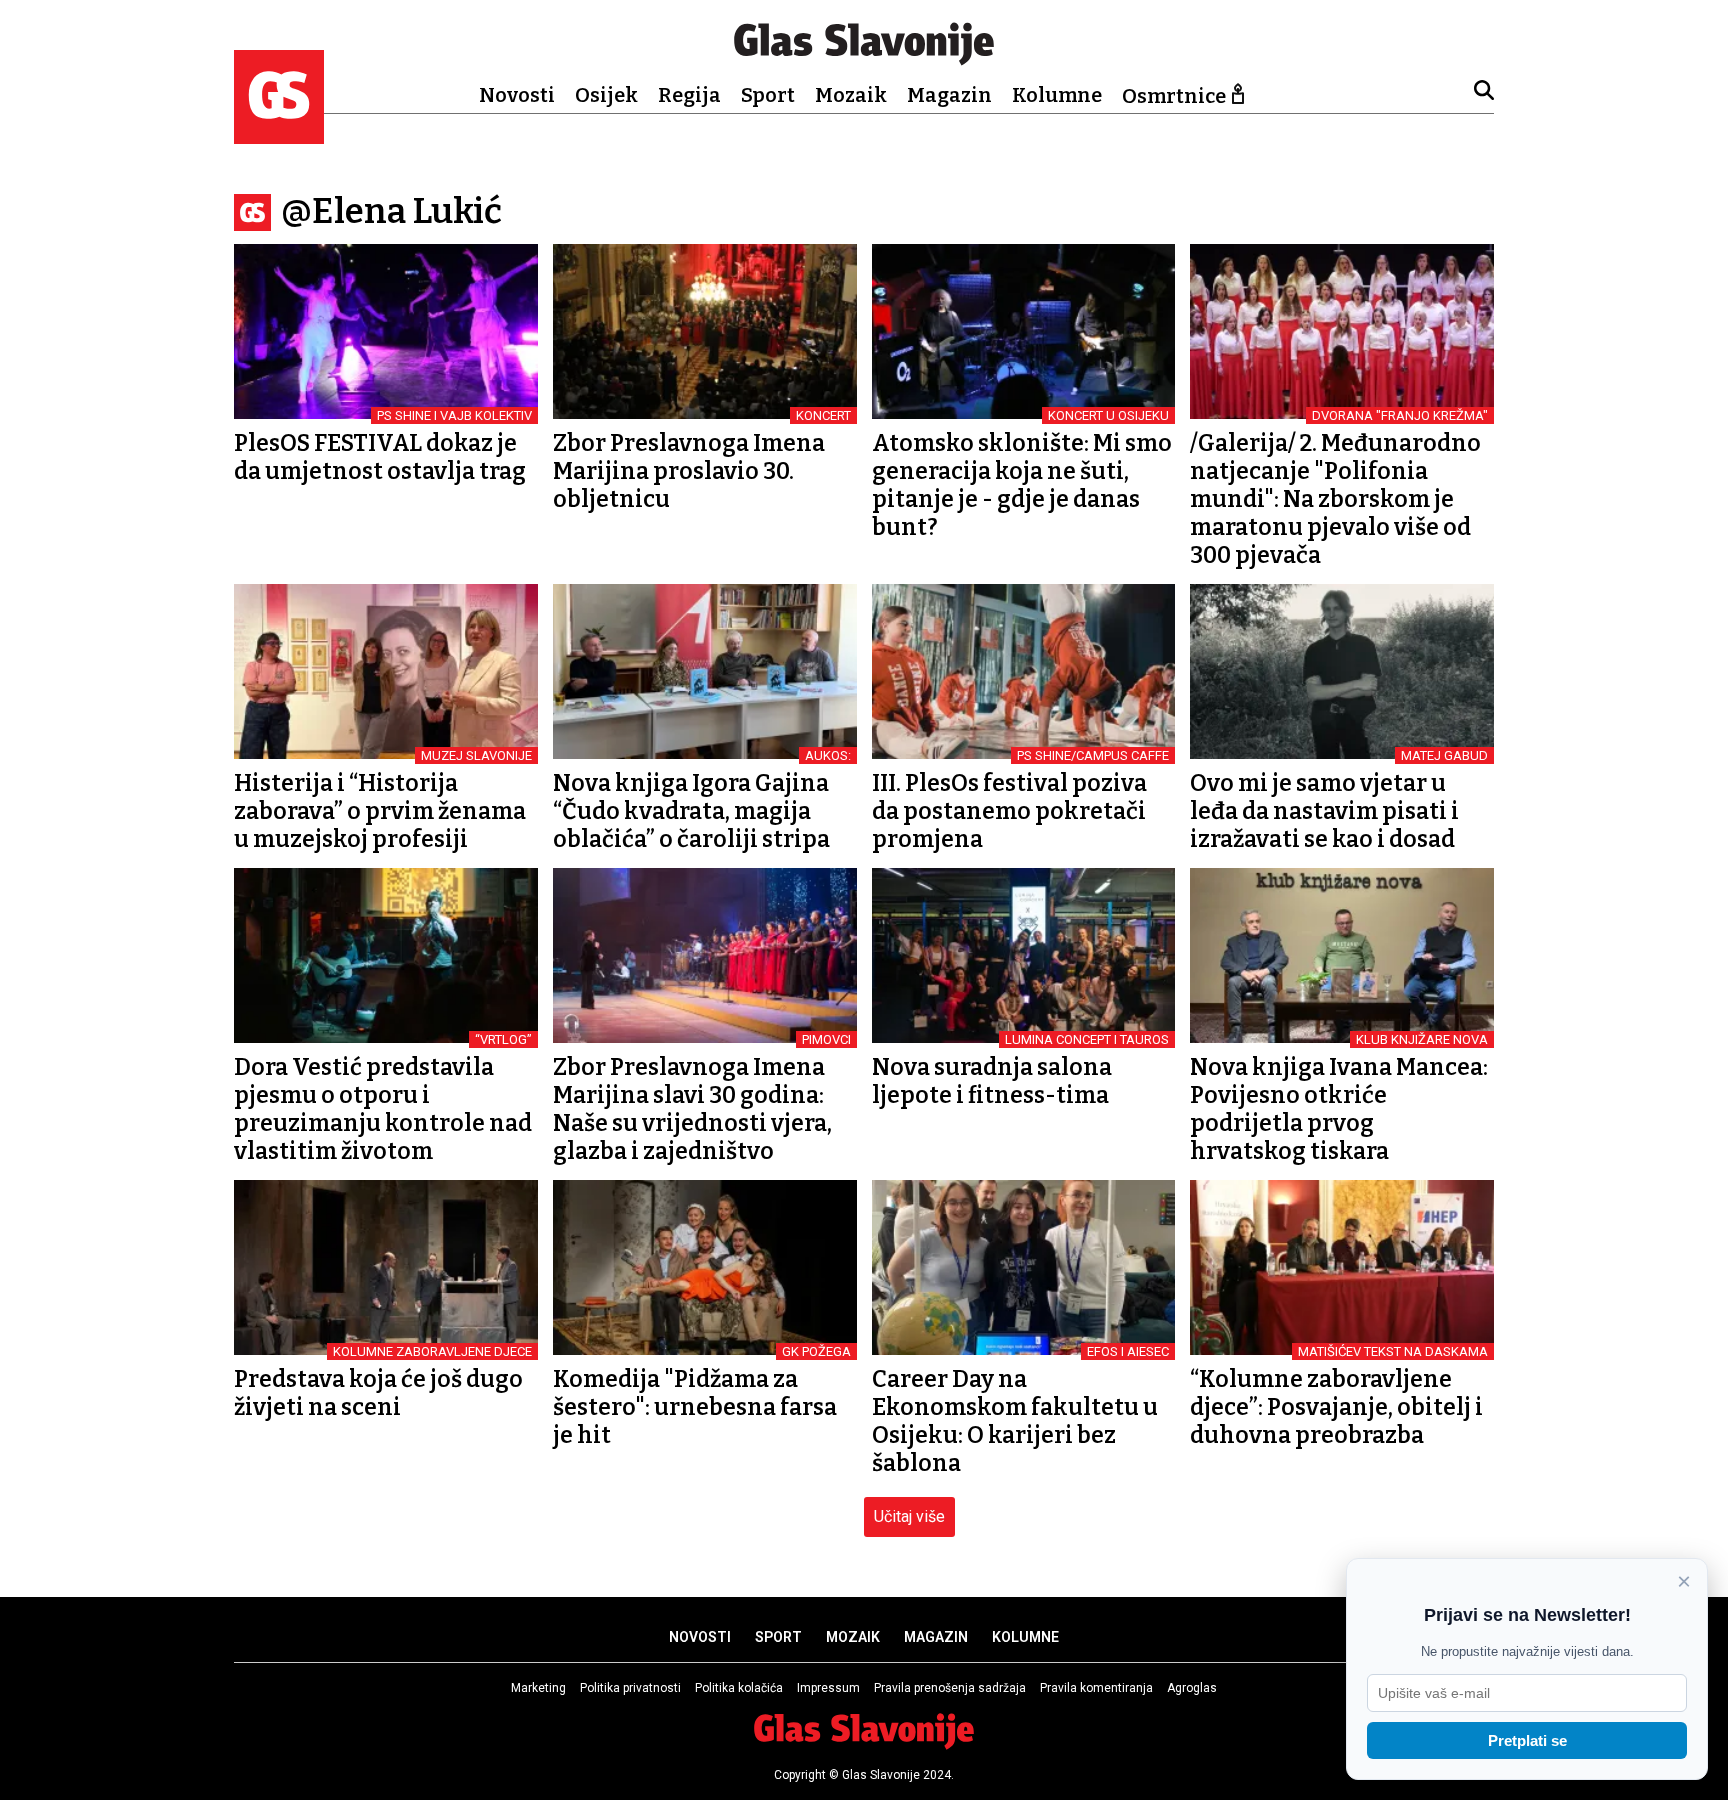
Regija (689, 95)
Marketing (538, 1688)
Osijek (606, 95)
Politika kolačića (739, 1688)
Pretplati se (1527, 1740)
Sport (768, 95)
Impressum (828, 1688)
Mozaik (851, 95)
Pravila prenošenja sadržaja (950, 1688)
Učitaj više (909, 1516)
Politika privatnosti (630, 1688)
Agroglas (1192, 1688)
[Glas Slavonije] (279, 134)
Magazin (949, 95)
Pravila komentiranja (1096, 1688)
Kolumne (1057, 95)
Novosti (517, 95)
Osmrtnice (1174, 96)
